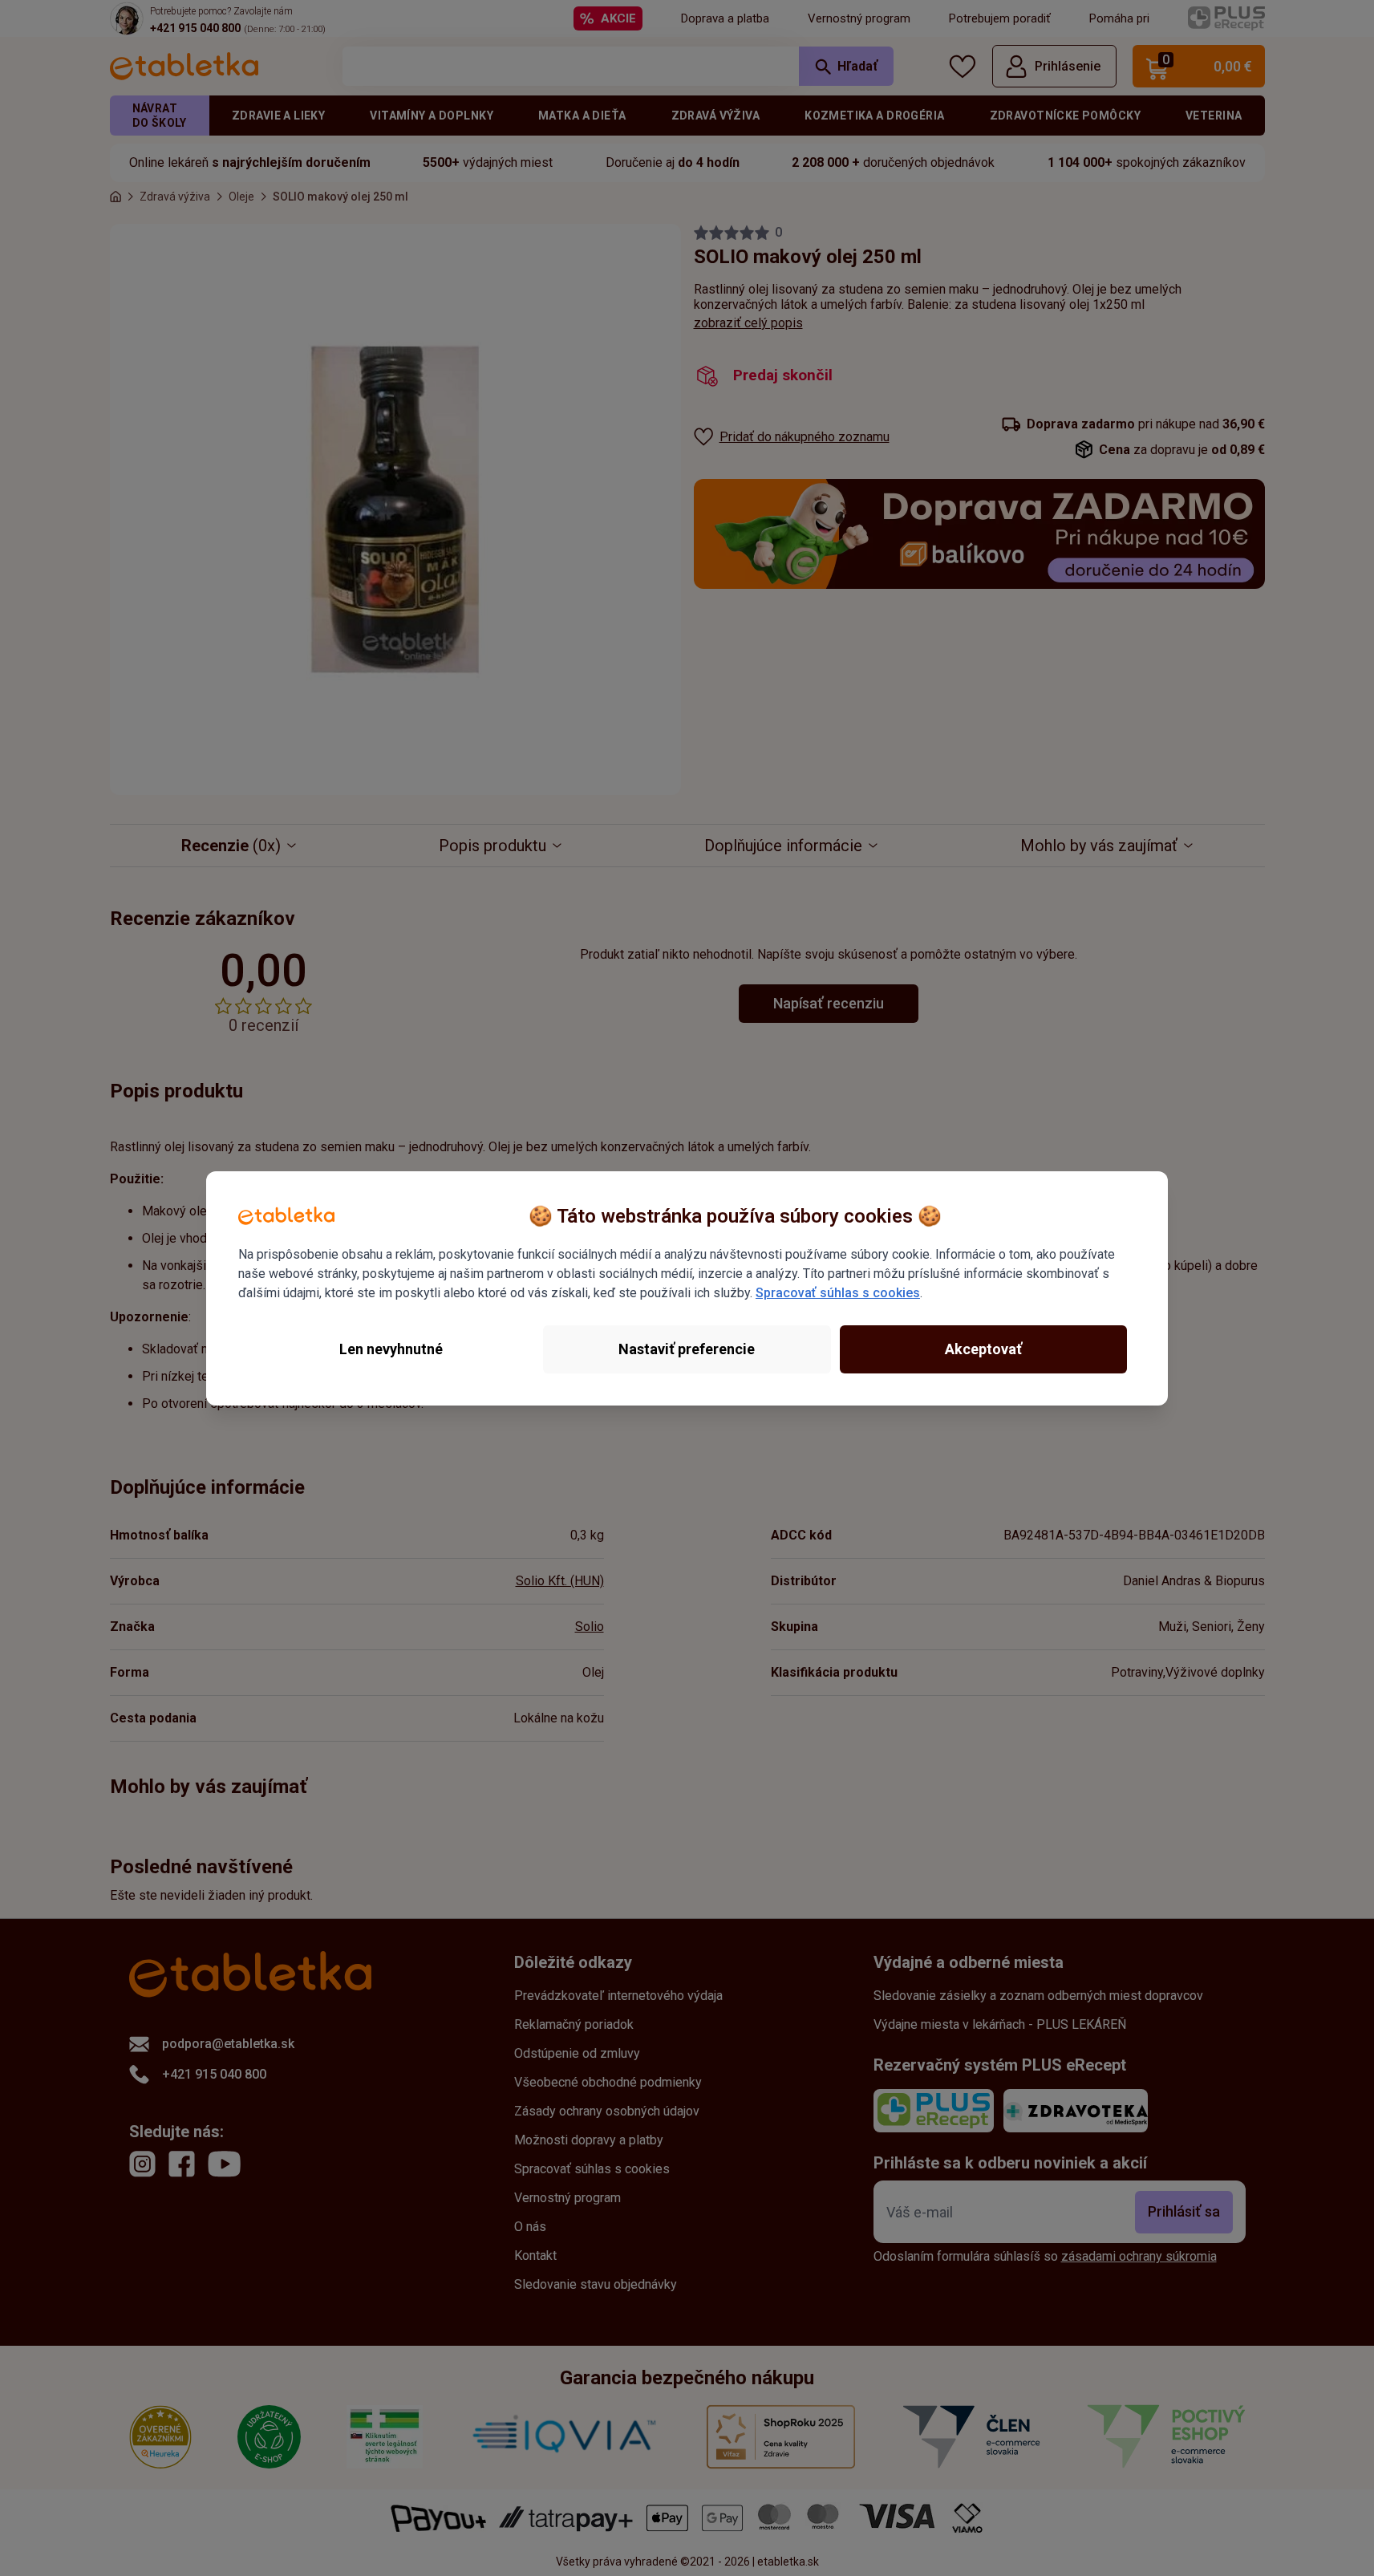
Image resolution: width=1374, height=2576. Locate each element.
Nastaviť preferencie (687, 1349)
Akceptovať (983, 1349)
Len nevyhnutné (391, 1349)
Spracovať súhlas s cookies (838, 1293)
